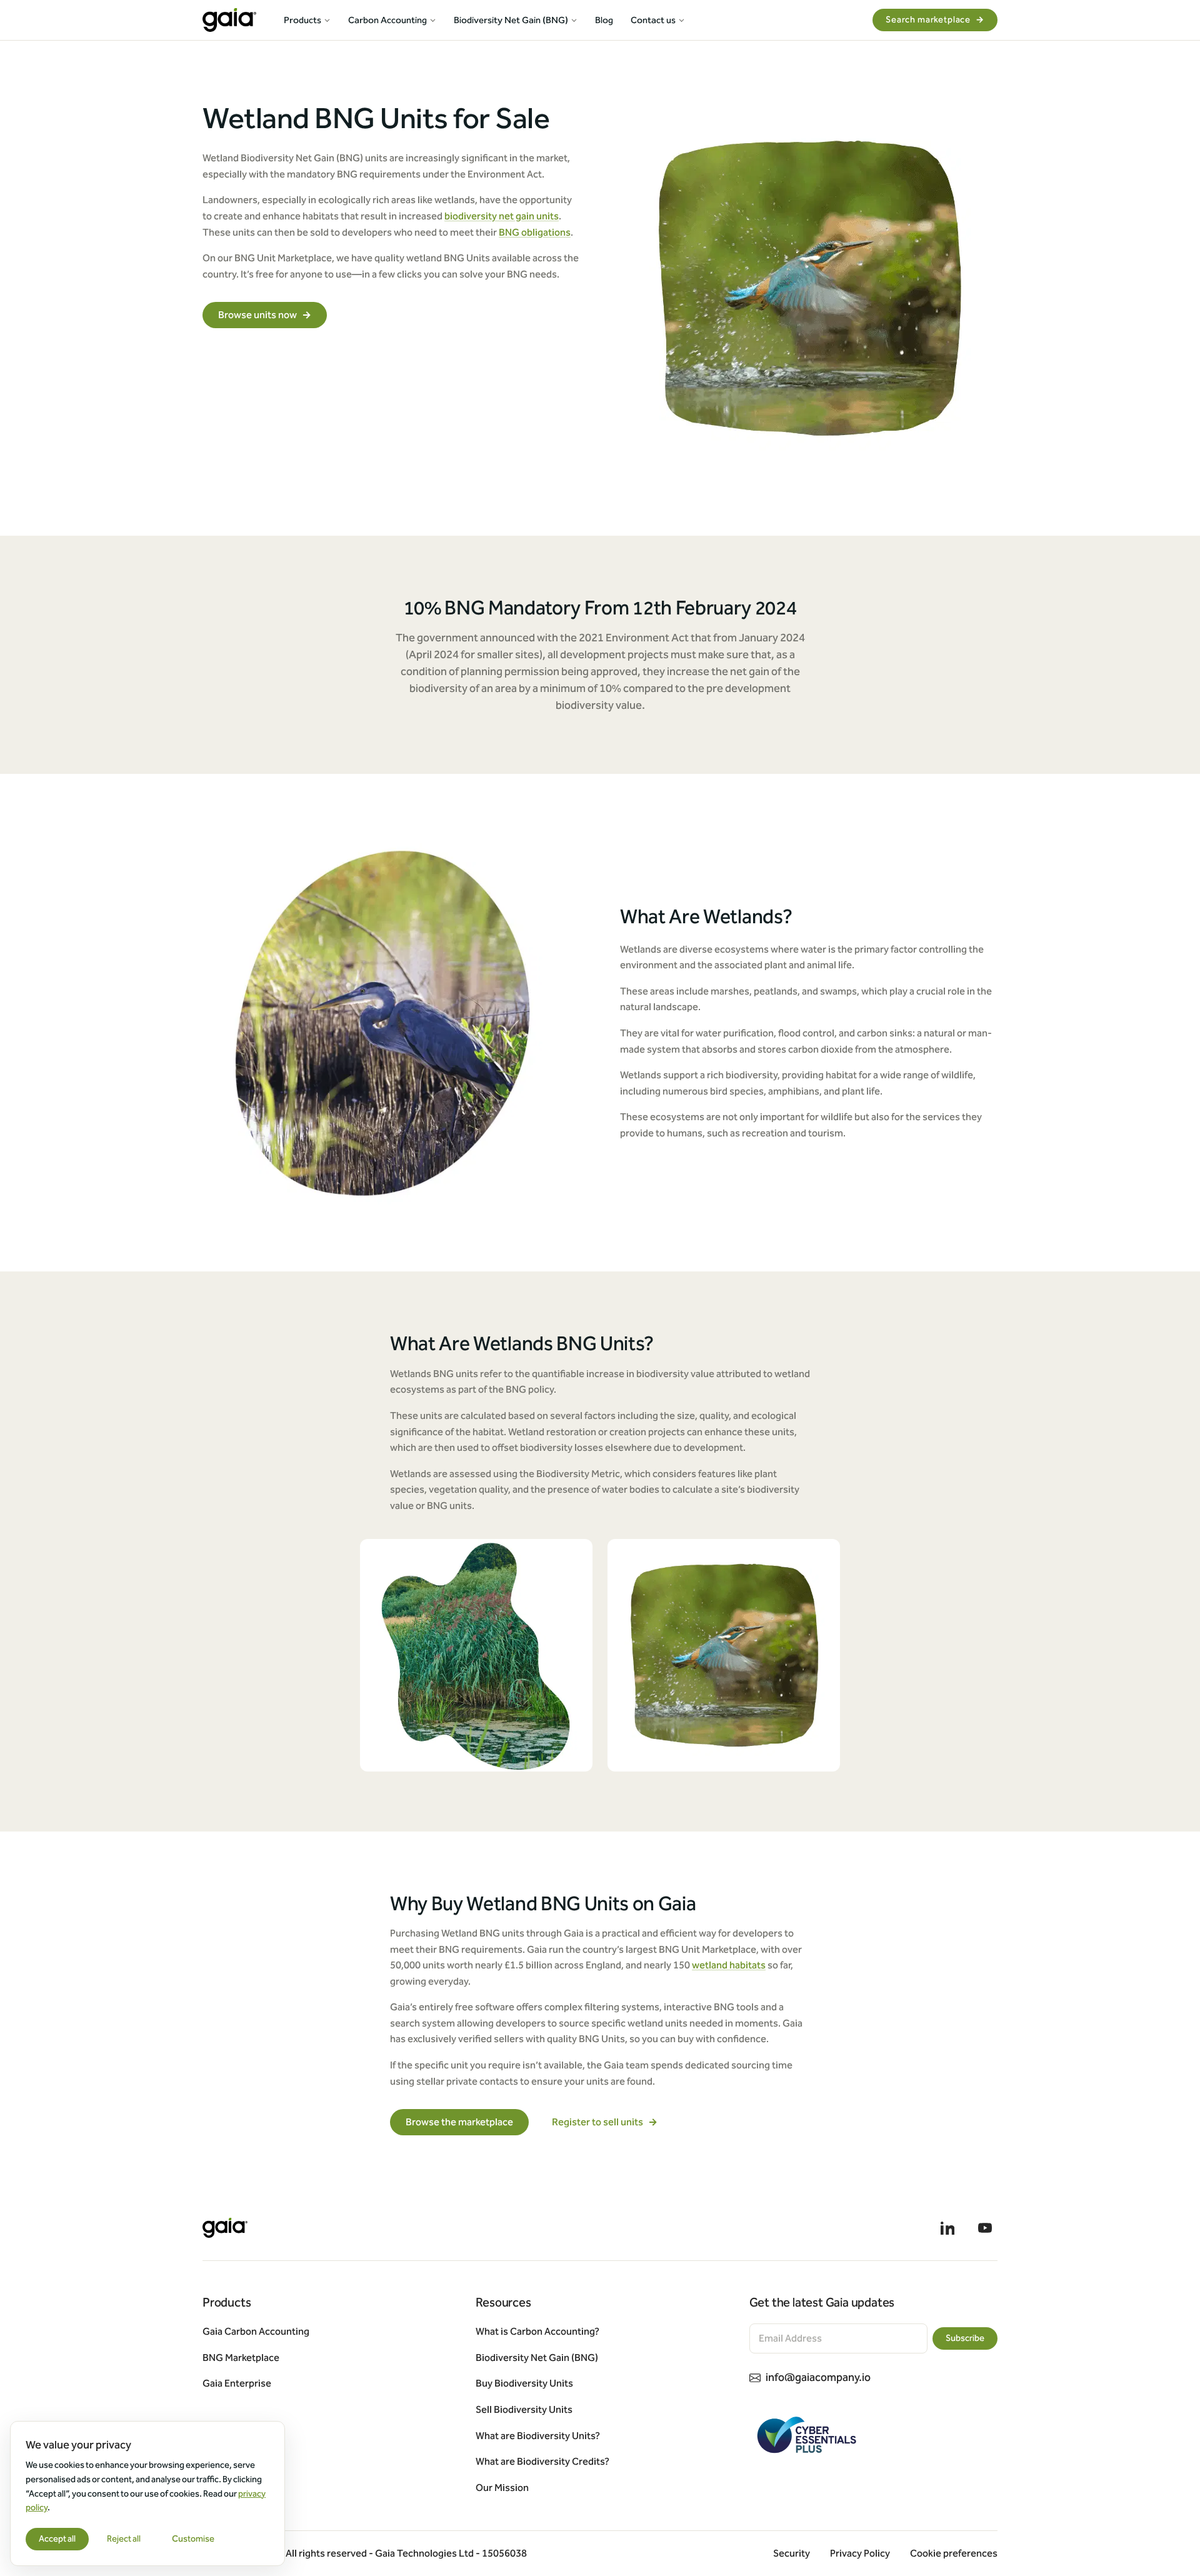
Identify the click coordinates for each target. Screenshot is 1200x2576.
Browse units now (265, 315)
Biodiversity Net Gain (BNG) (511, 20)
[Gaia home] (229, 20)
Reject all (124, 2539)
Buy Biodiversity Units (524, 2383)
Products (302, 20)
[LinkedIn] (947, 2228)
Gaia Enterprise (237, 2383)
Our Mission (502, 2488)
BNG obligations (535, 232)
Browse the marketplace (459, 2122)
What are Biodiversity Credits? (542, 2461)
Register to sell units (605, 2122)
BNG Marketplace (241, 2358)
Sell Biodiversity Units (524, 2409)
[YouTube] (985, 2228)
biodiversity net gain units (502, 216)
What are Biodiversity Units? (538, 2436)
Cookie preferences (954, 2553)
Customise (193, 2539)
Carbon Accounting (387, 20)
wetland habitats (729, 1965)
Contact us (653, 20)
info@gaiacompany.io (818, 2377)
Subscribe (965, 2338)
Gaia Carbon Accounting (256, 2331)
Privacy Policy (860, 2553)
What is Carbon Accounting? (537, 2331)
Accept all (57, 2539)
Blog (604, 20)
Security (792, 2553)
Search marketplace (935, 20)
